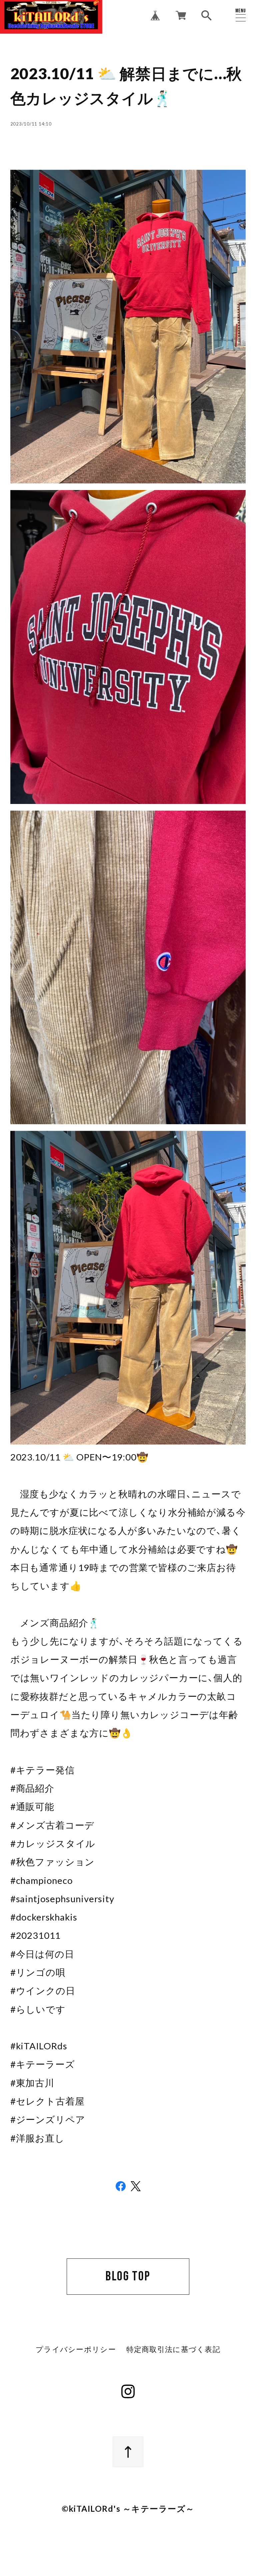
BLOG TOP (128, 2276)
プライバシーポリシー (76, 2350)
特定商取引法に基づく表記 (173, 2350)
